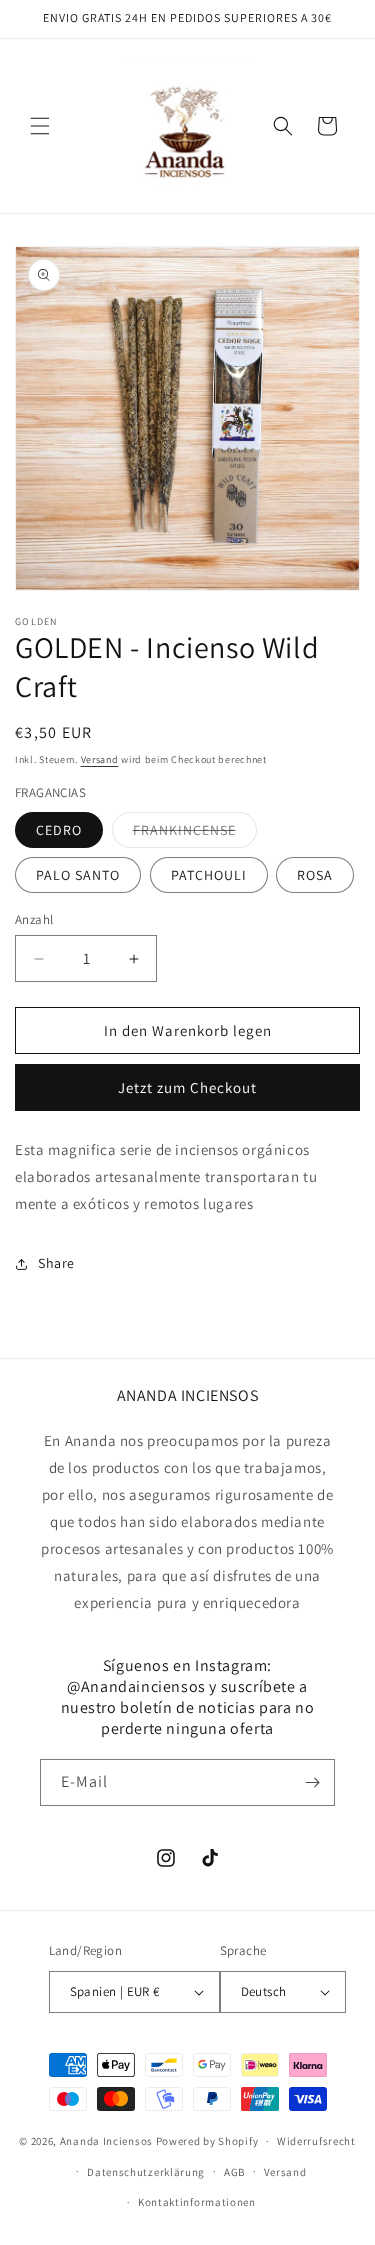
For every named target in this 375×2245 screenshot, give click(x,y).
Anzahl (34, 919)
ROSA (315, 875)
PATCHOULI (209, 875)
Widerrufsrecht (316, 2141)
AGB (234, 2172)
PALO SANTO (78, 875)
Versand (100, 759)
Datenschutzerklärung (146, 2172)
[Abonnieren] (312, 1782)
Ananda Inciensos (106, 2141)
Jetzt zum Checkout (187, 1087)
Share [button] (56, 1263)
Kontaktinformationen (197, 2202)
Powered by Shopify (207, 2141)
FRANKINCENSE (195, 834)
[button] (40, 126)
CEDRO (59, 830)
